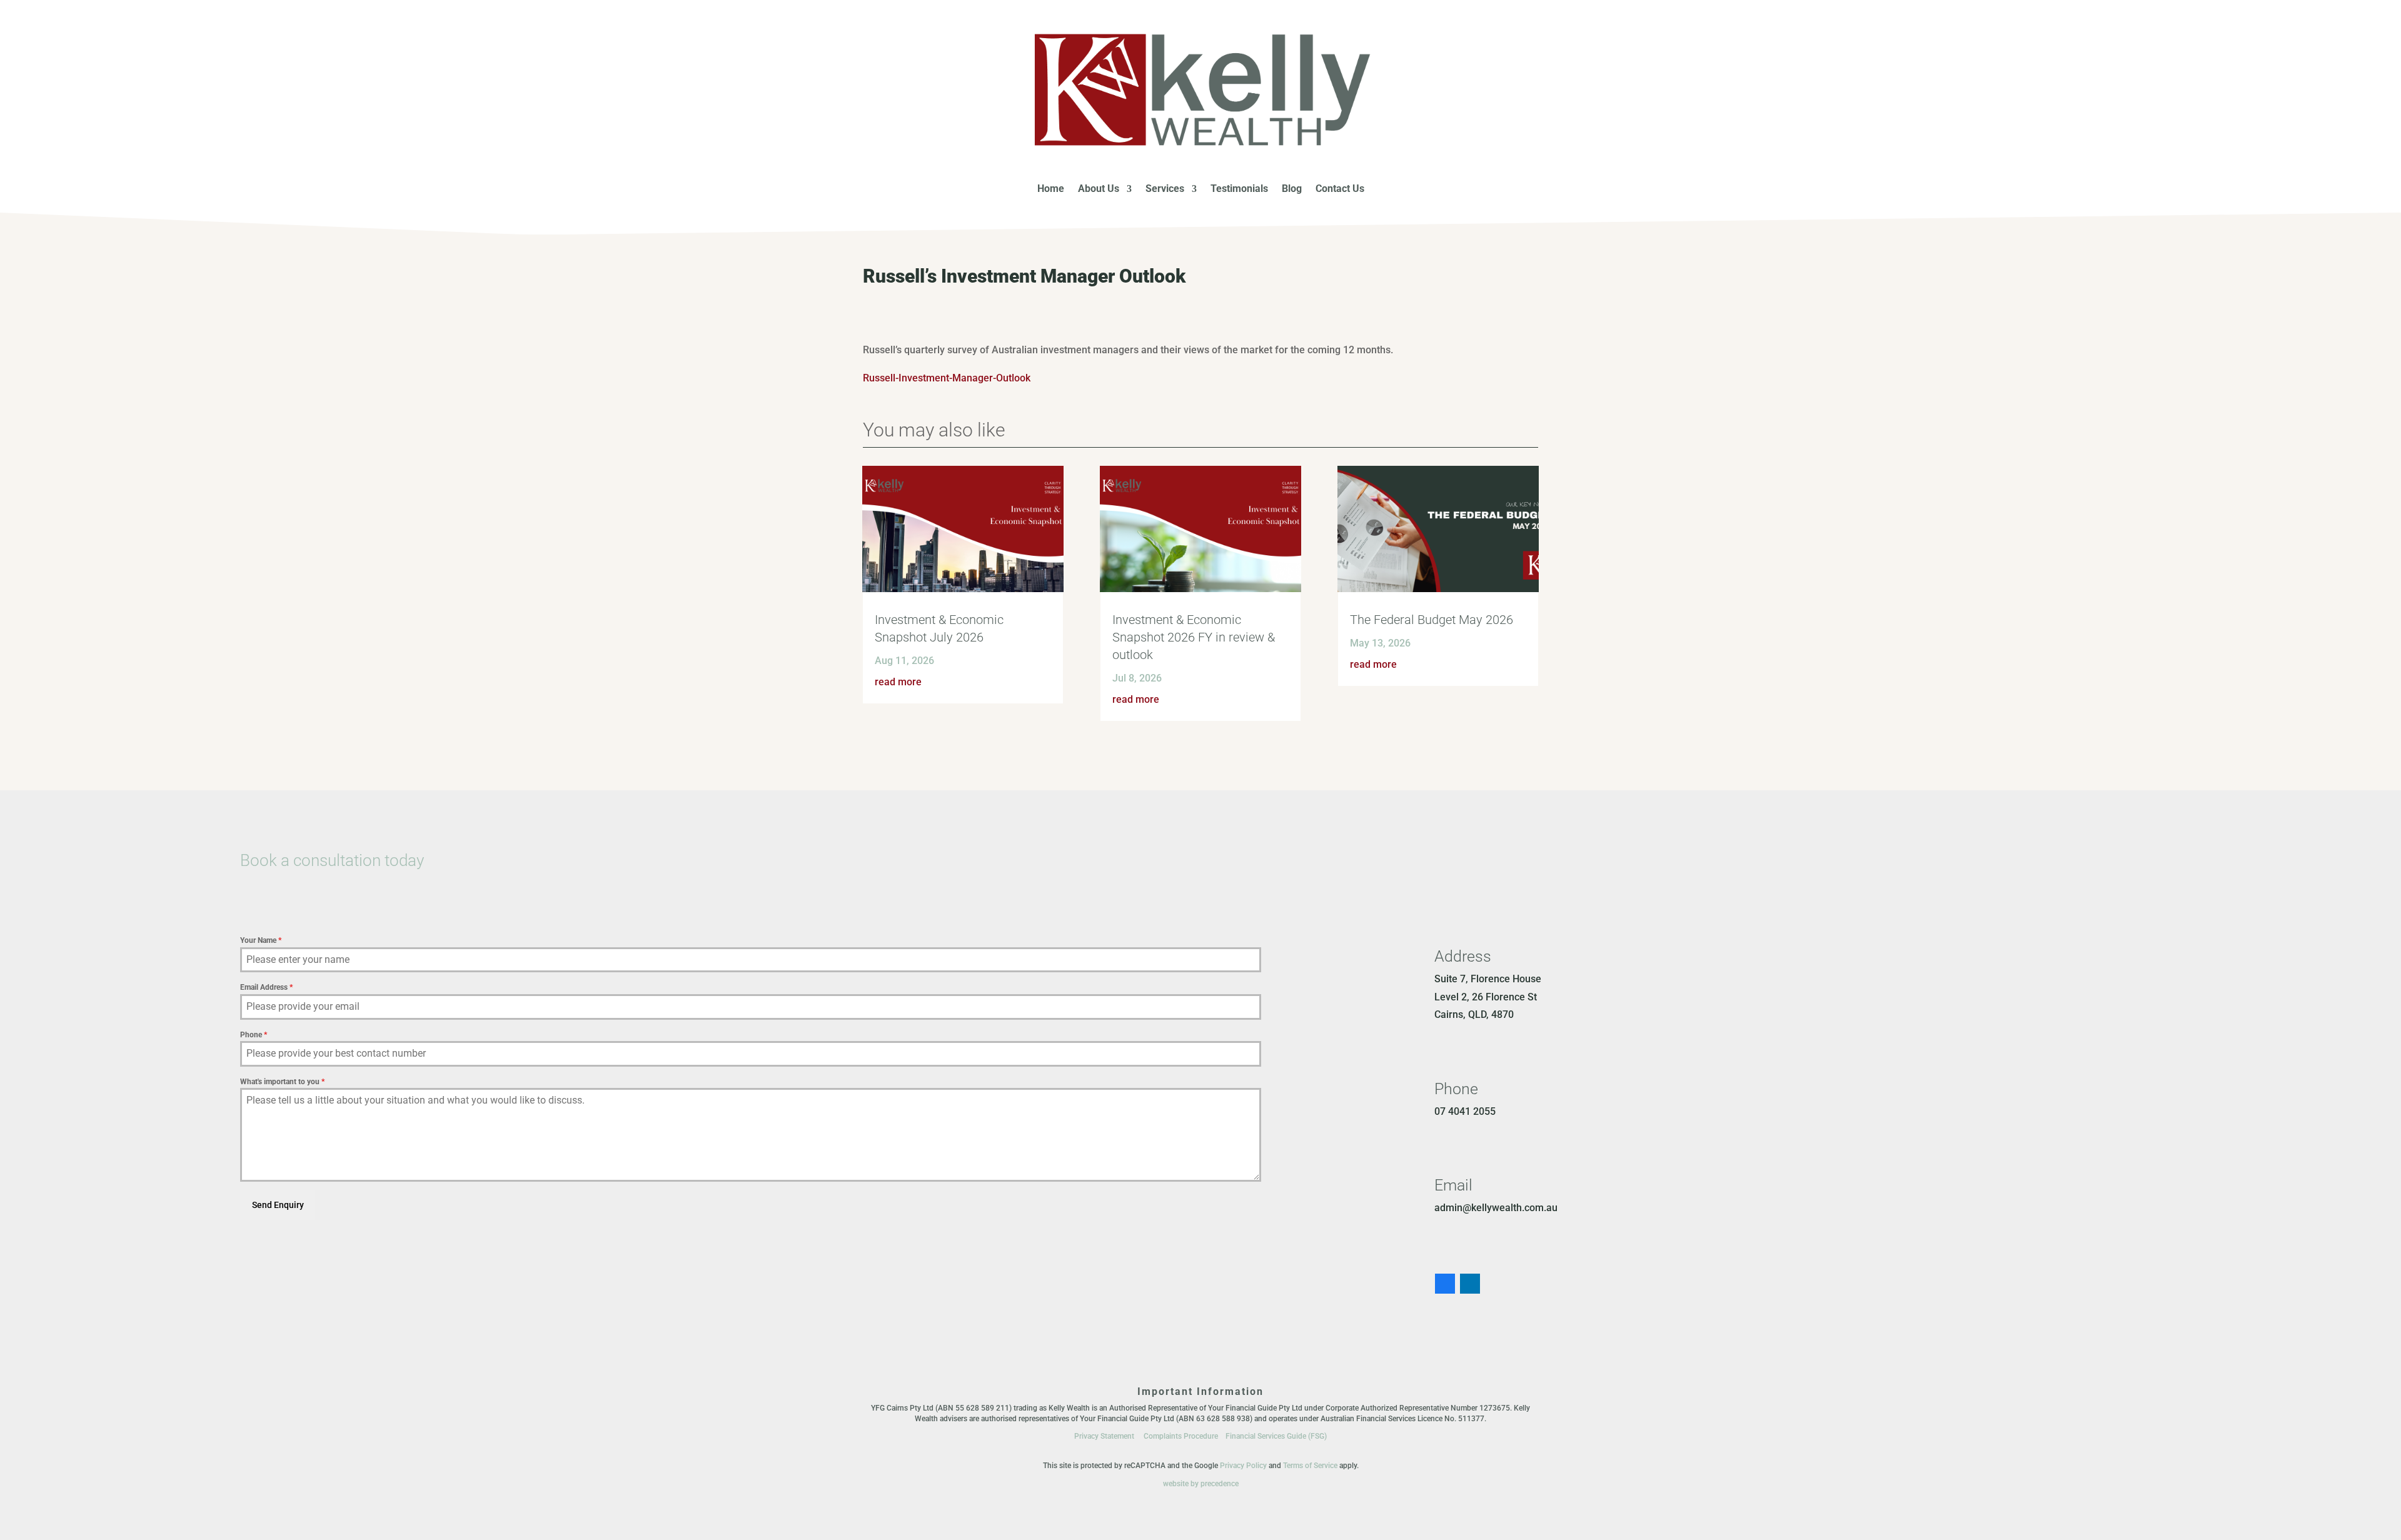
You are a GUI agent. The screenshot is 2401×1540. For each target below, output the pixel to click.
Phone (254, 1035)
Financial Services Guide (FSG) (1276, 1436)
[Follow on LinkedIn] (1470, 1284)
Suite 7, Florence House (1488, 979)
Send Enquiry (278, 1205)
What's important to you (282, 1082)
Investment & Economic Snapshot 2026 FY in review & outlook (1194, 637)
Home (1051, 189)
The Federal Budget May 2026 (1432, 620)
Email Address (266, 987)
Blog (1292, 189)
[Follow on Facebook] (1445, 1284)
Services (1165, 189)
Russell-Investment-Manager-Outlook (947, 378)
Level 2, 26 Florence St (1486, 997)
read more (898, 682)
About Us (1099, 189)
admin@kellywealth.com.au (1496, 1208)
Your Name (261, 940)
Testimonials (1239, 189)
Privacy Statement (1104, 1436)
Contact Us (1340, 189)
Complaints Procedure (1181, 1436)
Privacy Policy (1243, 1466)
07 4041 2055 (1465, 1111)
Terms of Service (1310, 1466)
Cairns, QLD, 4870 (1474, 1014)
